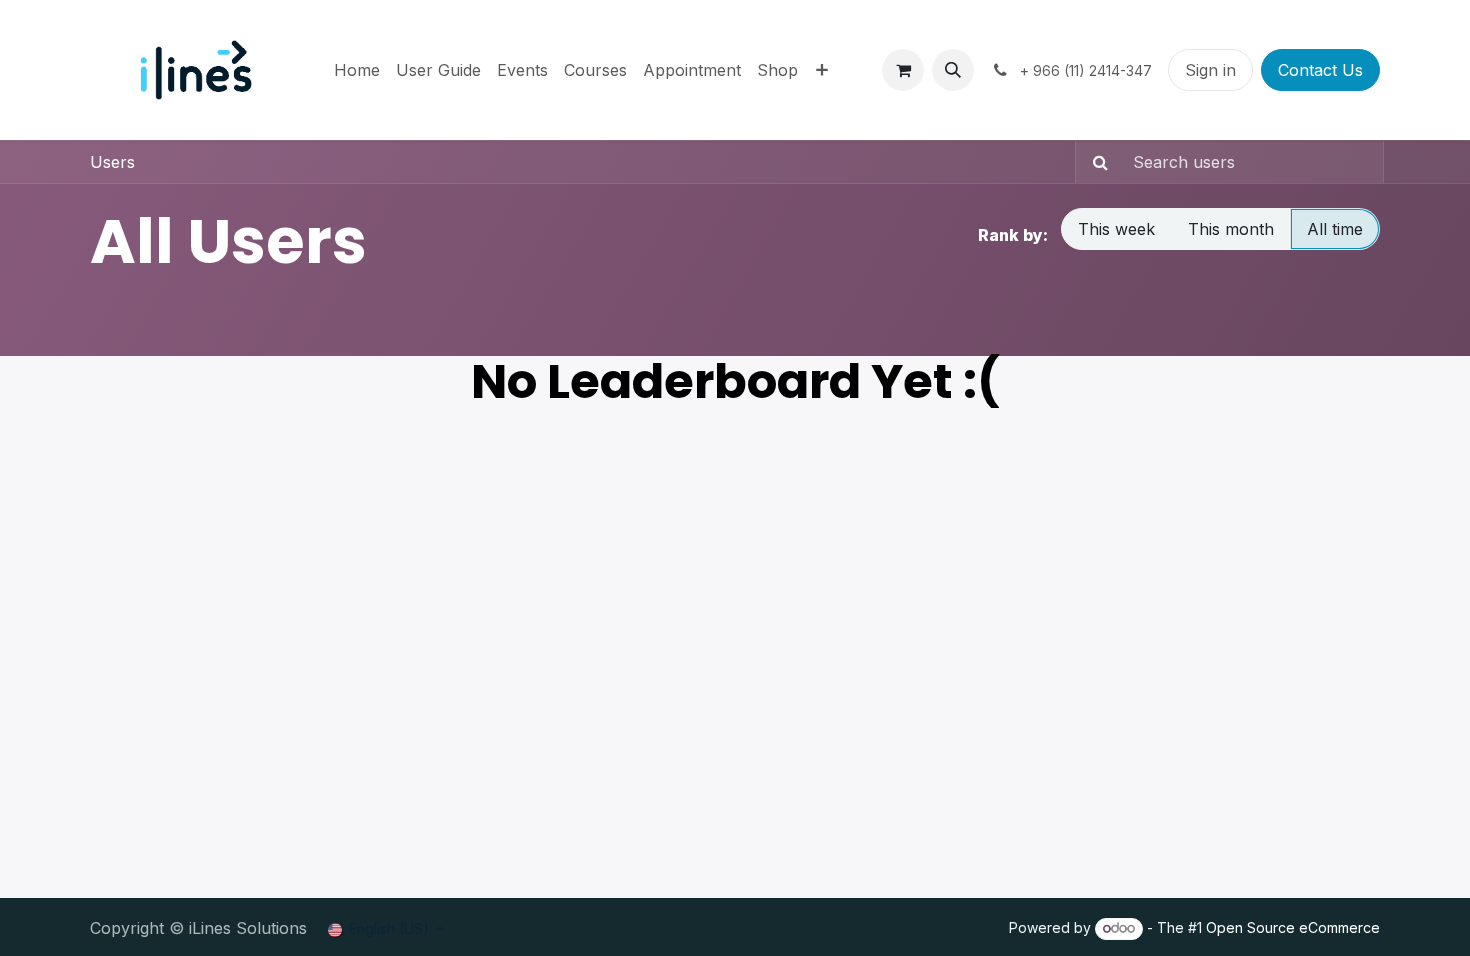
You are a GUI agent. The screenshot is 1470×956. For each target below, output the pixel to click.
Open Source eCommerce (1293, 927)
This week (1116, 229)
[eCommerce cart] (903, 70)
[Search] (1094, 162)
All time (1335, 229)
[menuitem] (357, 70)
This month (1231, 229)
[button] (953, 70)
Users (112, 162)
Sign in (1210, 70)
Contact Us (1320, 70)
